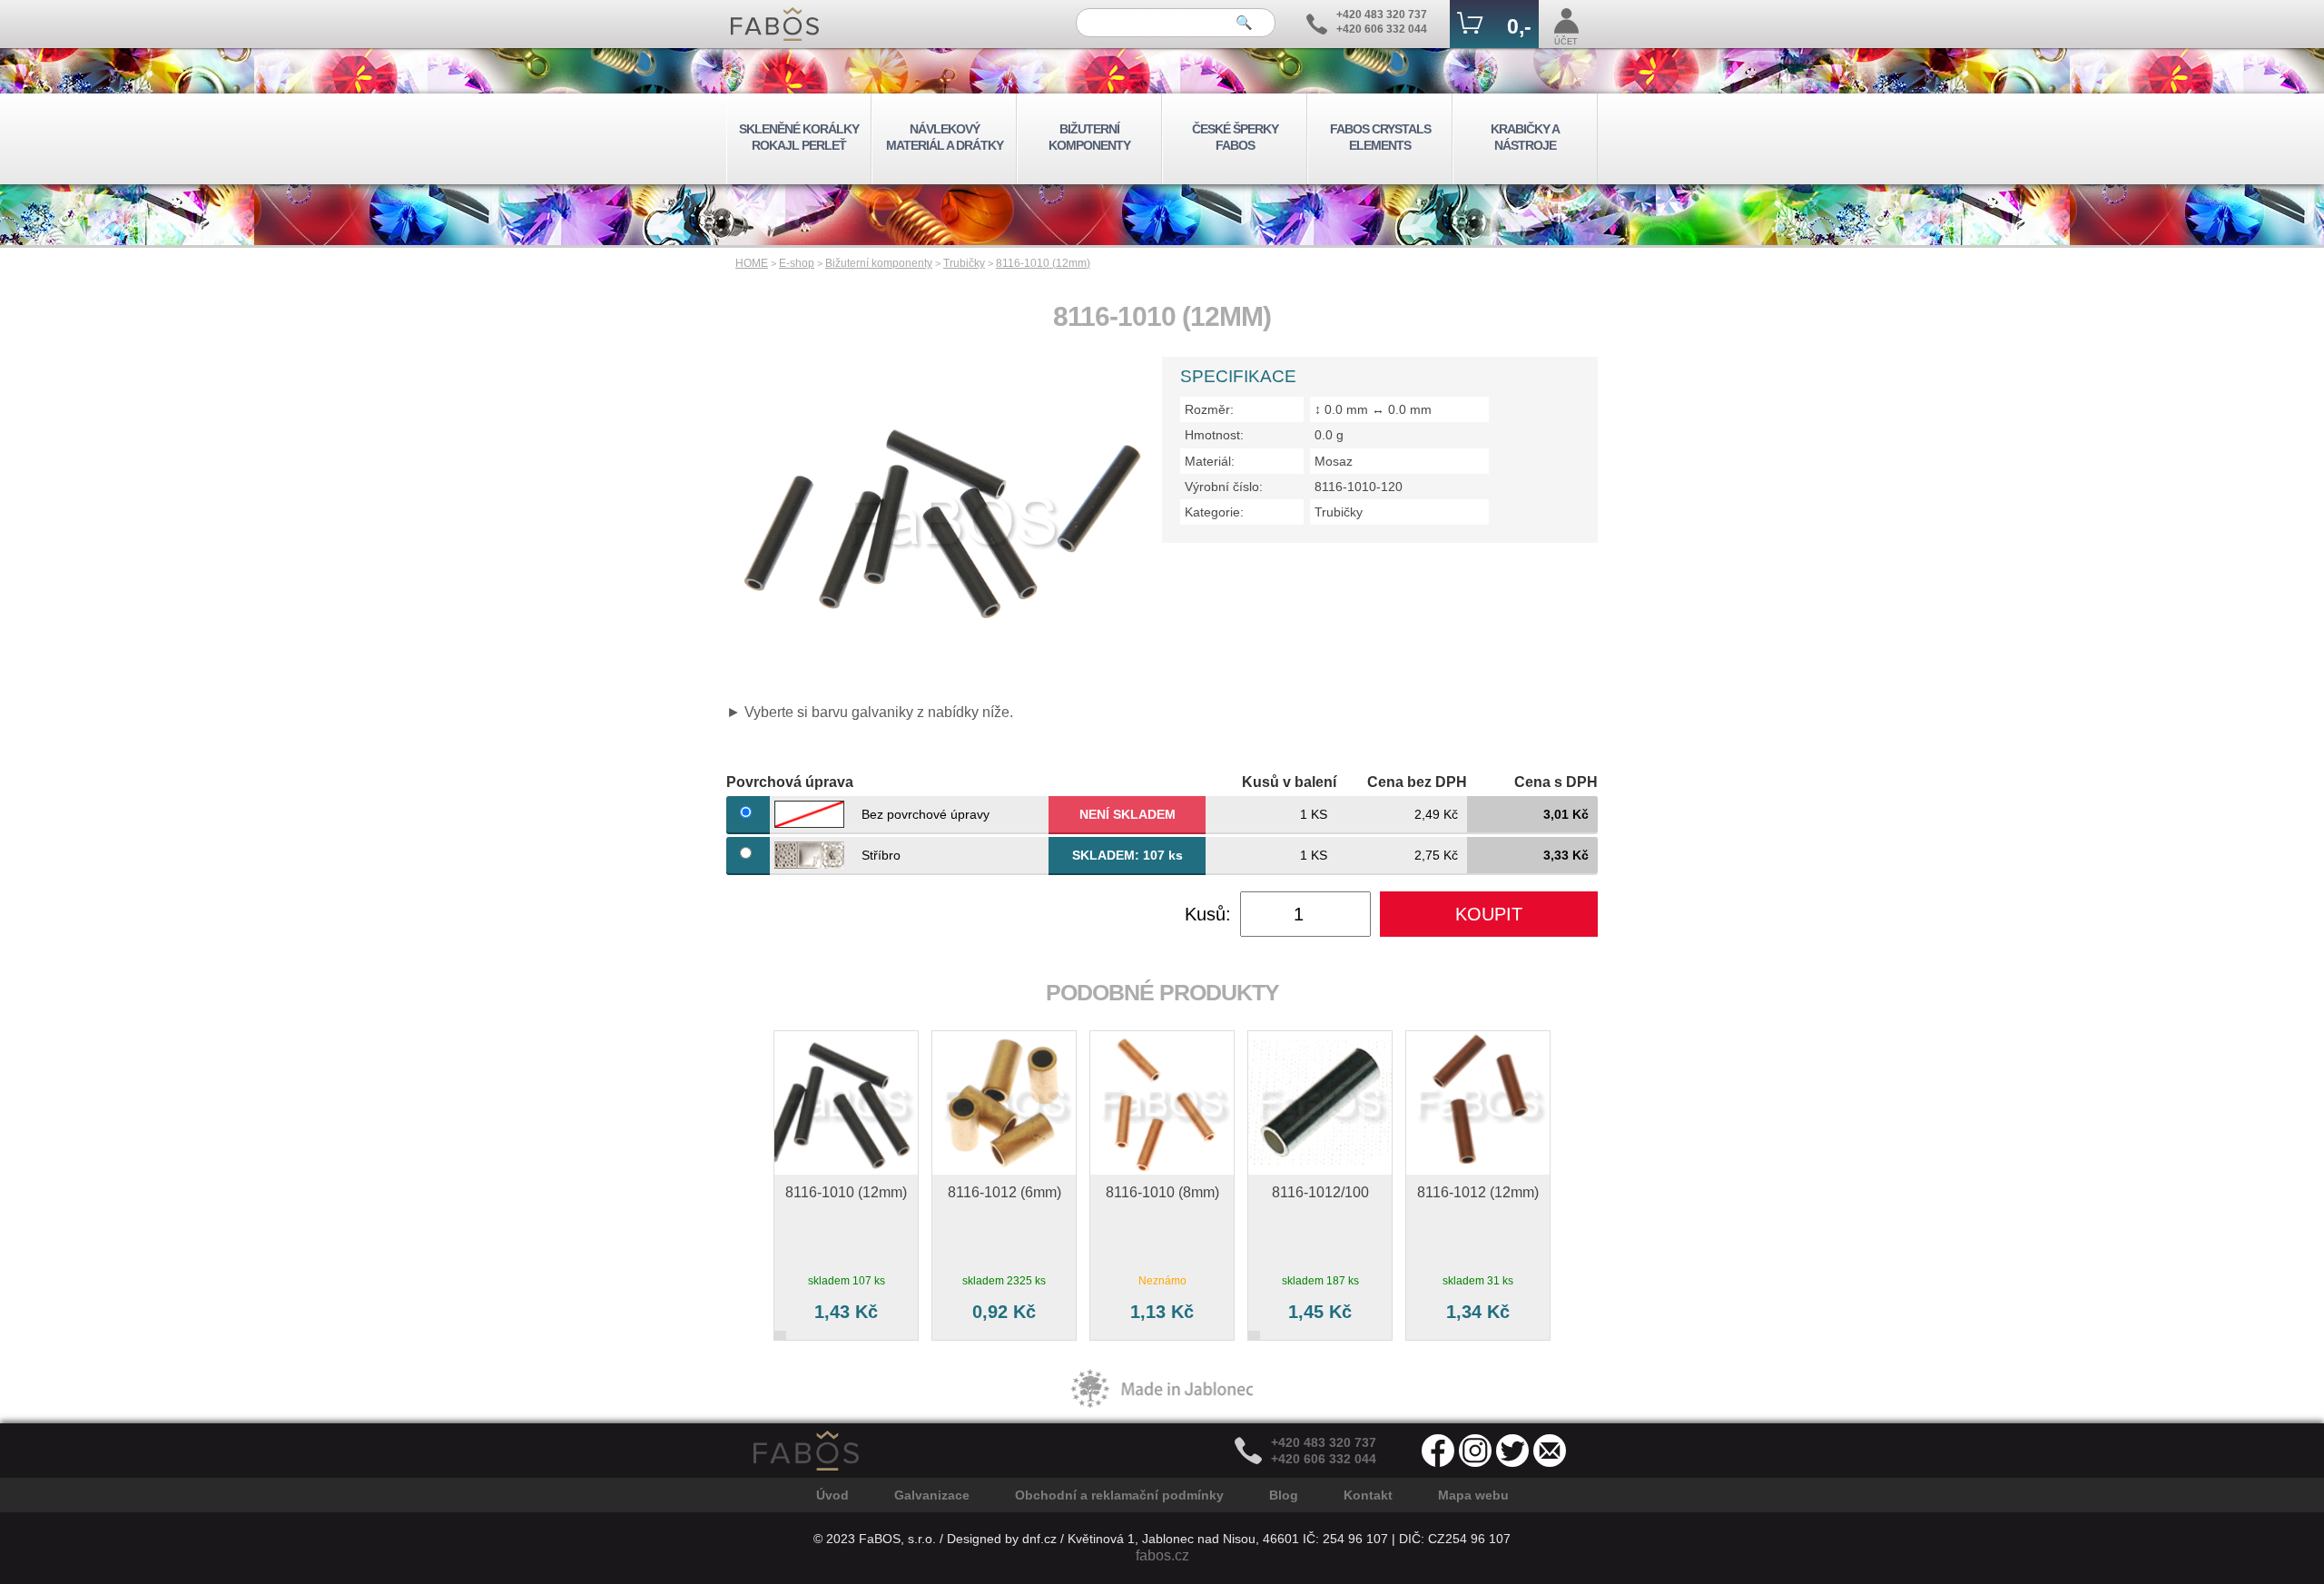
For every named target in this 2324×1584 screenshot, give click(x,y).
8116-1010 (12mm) (1043, 263)
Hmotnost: (1214, 435)
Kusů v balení (1289, 782)
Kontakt (1368, 1495)
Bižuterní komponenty (879, 263)
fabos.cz (1162, 1555)
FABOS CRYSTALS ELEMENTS (1380, 137)
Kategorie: (1214, 512)
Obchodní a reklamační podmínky (1119, 1495)
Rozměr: (1209, 409)
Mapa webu (1473, 1495)
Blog (1284, 1495)
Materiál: (1210, 461)
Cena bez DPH (1417, 782)
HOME (752, 263)
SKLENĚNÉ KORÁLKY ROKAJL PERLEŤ (799, 137)
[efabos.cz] (775, 24)
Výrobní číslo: (1224, 487)
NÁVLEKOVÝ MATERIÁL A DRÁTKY (945, 137)
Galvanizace (932, 1495)
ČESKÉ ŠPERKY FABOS (1235, 137)
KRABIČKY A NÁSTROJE (1525, 137)
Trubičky (964, 263)
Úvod (832, 1495)
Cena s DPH (1556, 782)
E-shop (797, 263)
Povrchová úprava (790, 782)
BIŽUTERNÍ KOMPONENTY (1089, 137)
